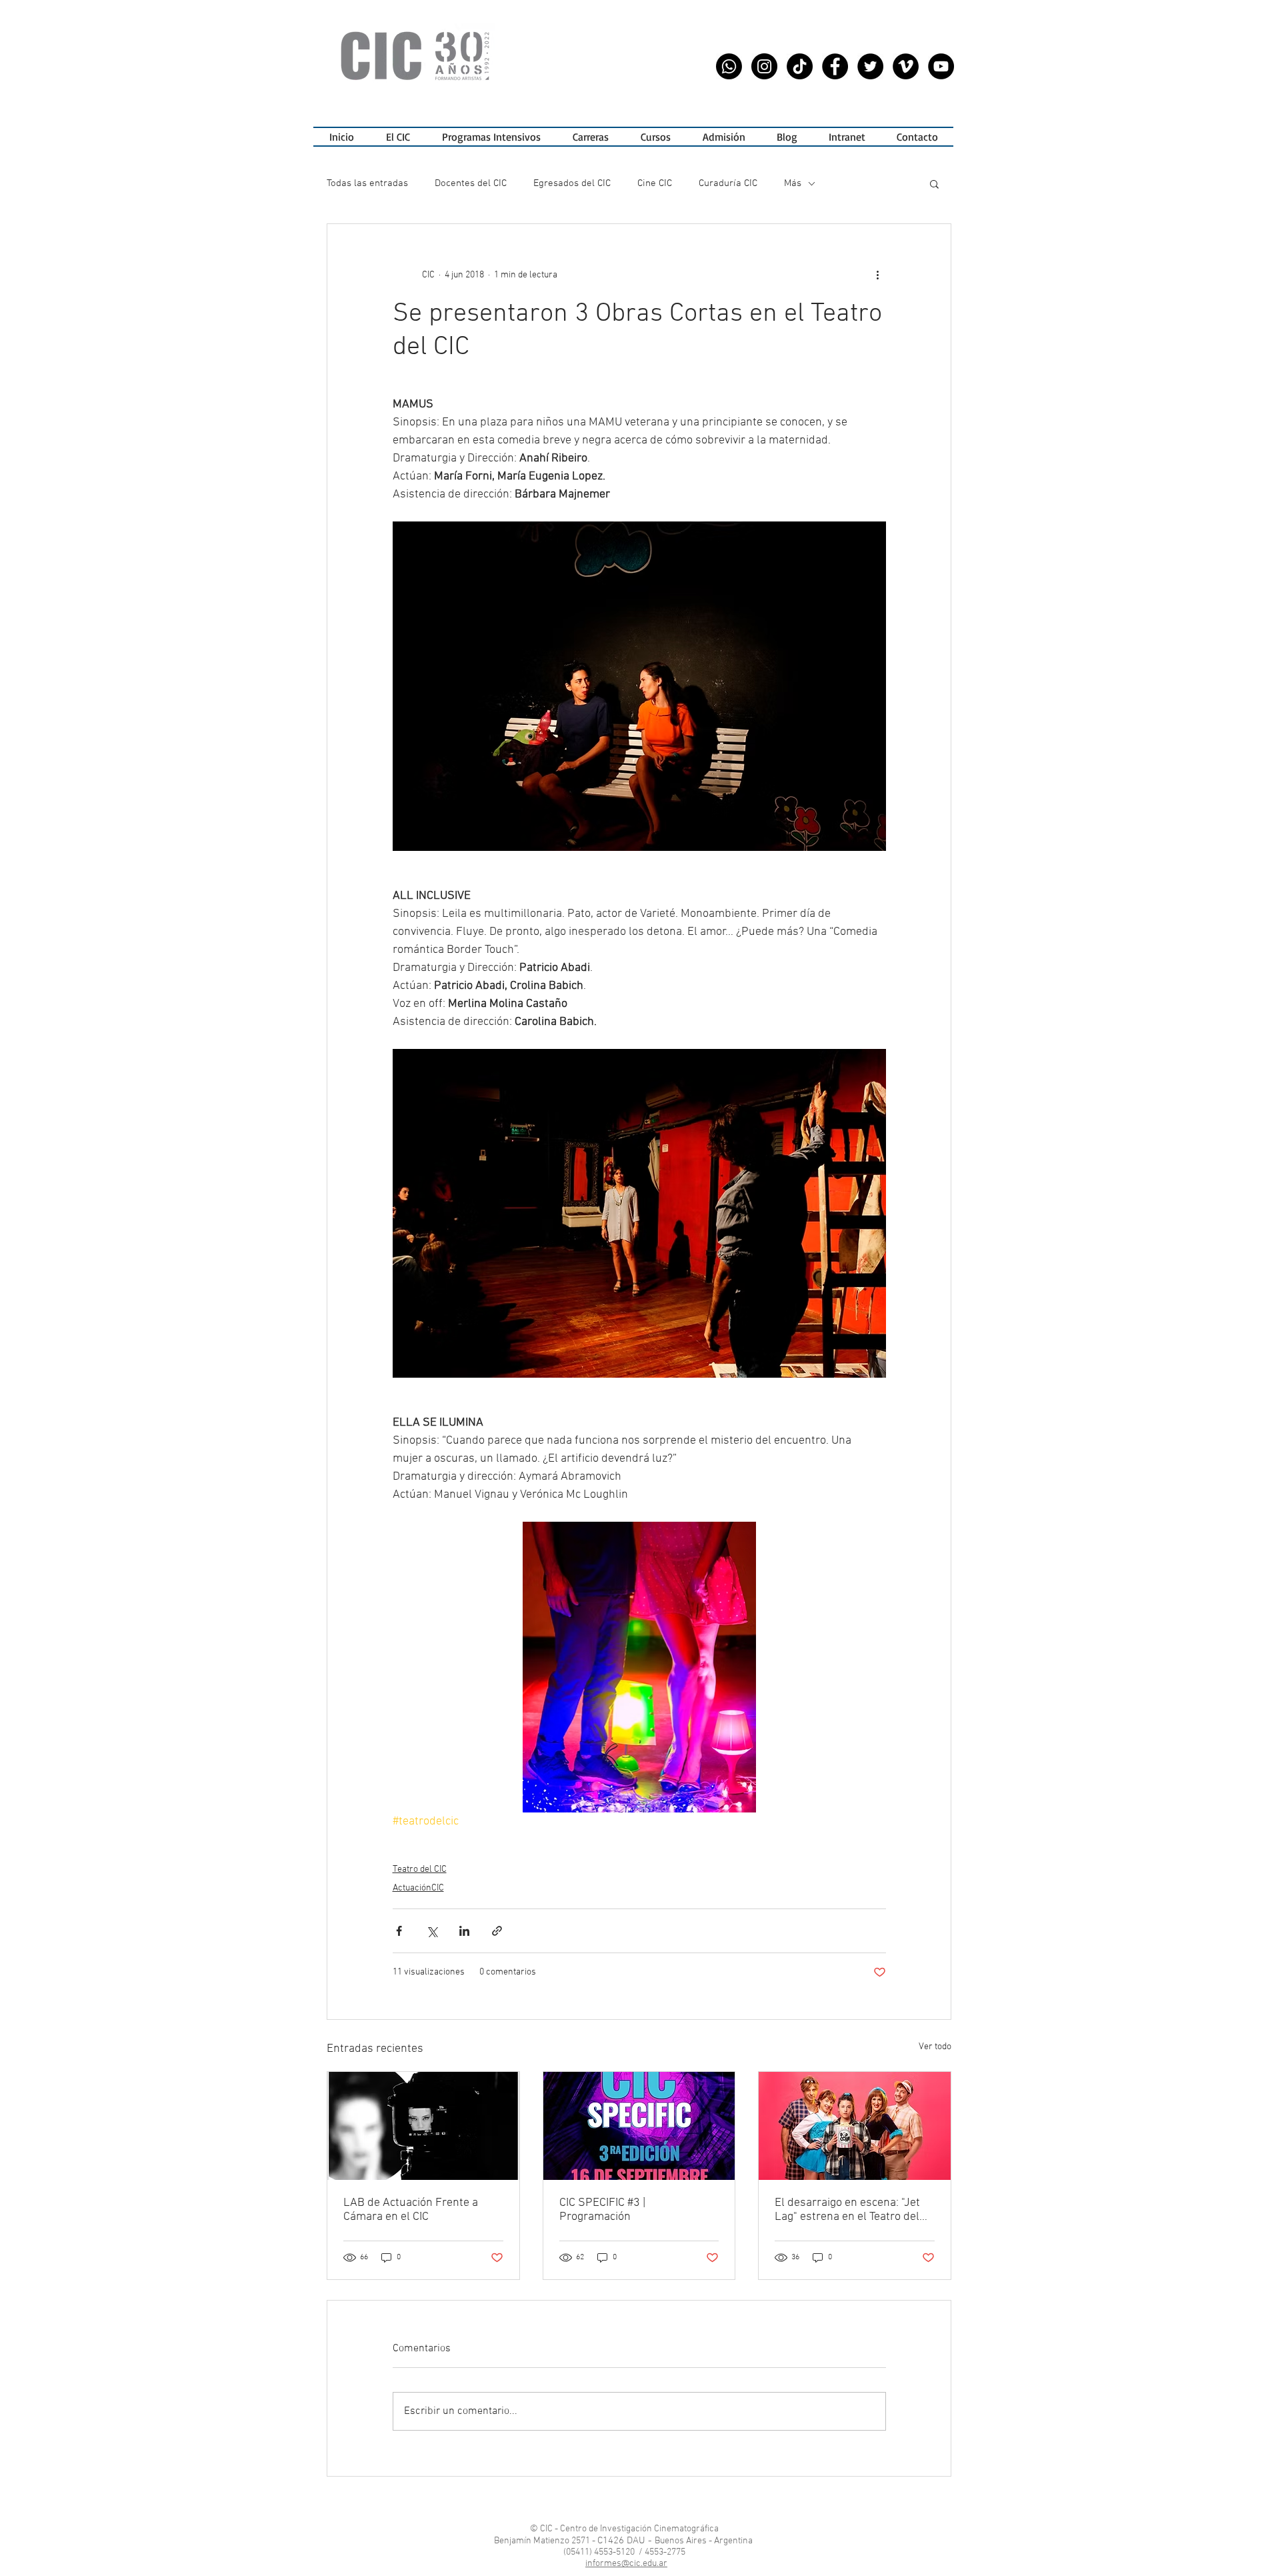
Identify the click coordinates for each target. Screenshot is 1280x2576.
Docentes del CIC (471, 183)
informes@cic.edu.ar (626, 2564)
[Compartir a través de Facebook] (399, 1931)
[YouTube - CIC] (941, 66)
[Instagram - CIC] (764, 66)
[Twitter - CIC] (870, 66)
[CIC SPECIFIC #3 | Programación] (639, 2126)
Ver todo (935, 2047)
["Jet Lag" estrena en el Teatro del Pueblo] (855, 2126)
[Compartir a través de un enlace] (497, 1931)
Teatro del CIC (420, 1869)
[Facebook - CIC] (835, 66)
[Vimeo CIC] (906, 66)
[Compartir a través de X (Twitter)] (432, 1931)
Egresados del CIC (572, 183)
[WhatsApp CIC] (729, 66)
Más (793, 183)
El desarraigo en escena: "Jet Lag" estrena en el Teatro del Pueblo (847, 2210)
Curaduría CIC (728, 183)
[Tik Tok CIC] (800, 66)
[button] (491, 137)
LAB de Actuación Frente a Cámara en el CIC (411, 2210)
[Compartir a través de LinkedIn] (464, 1931)
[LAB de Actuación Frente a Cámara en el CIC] (423, 2126)
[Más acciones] (878, 275)
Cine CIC (655, 183)
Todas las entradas (367, 183)
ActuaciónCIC (418, 1888)
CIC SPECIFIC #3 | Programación (602, 2210)
